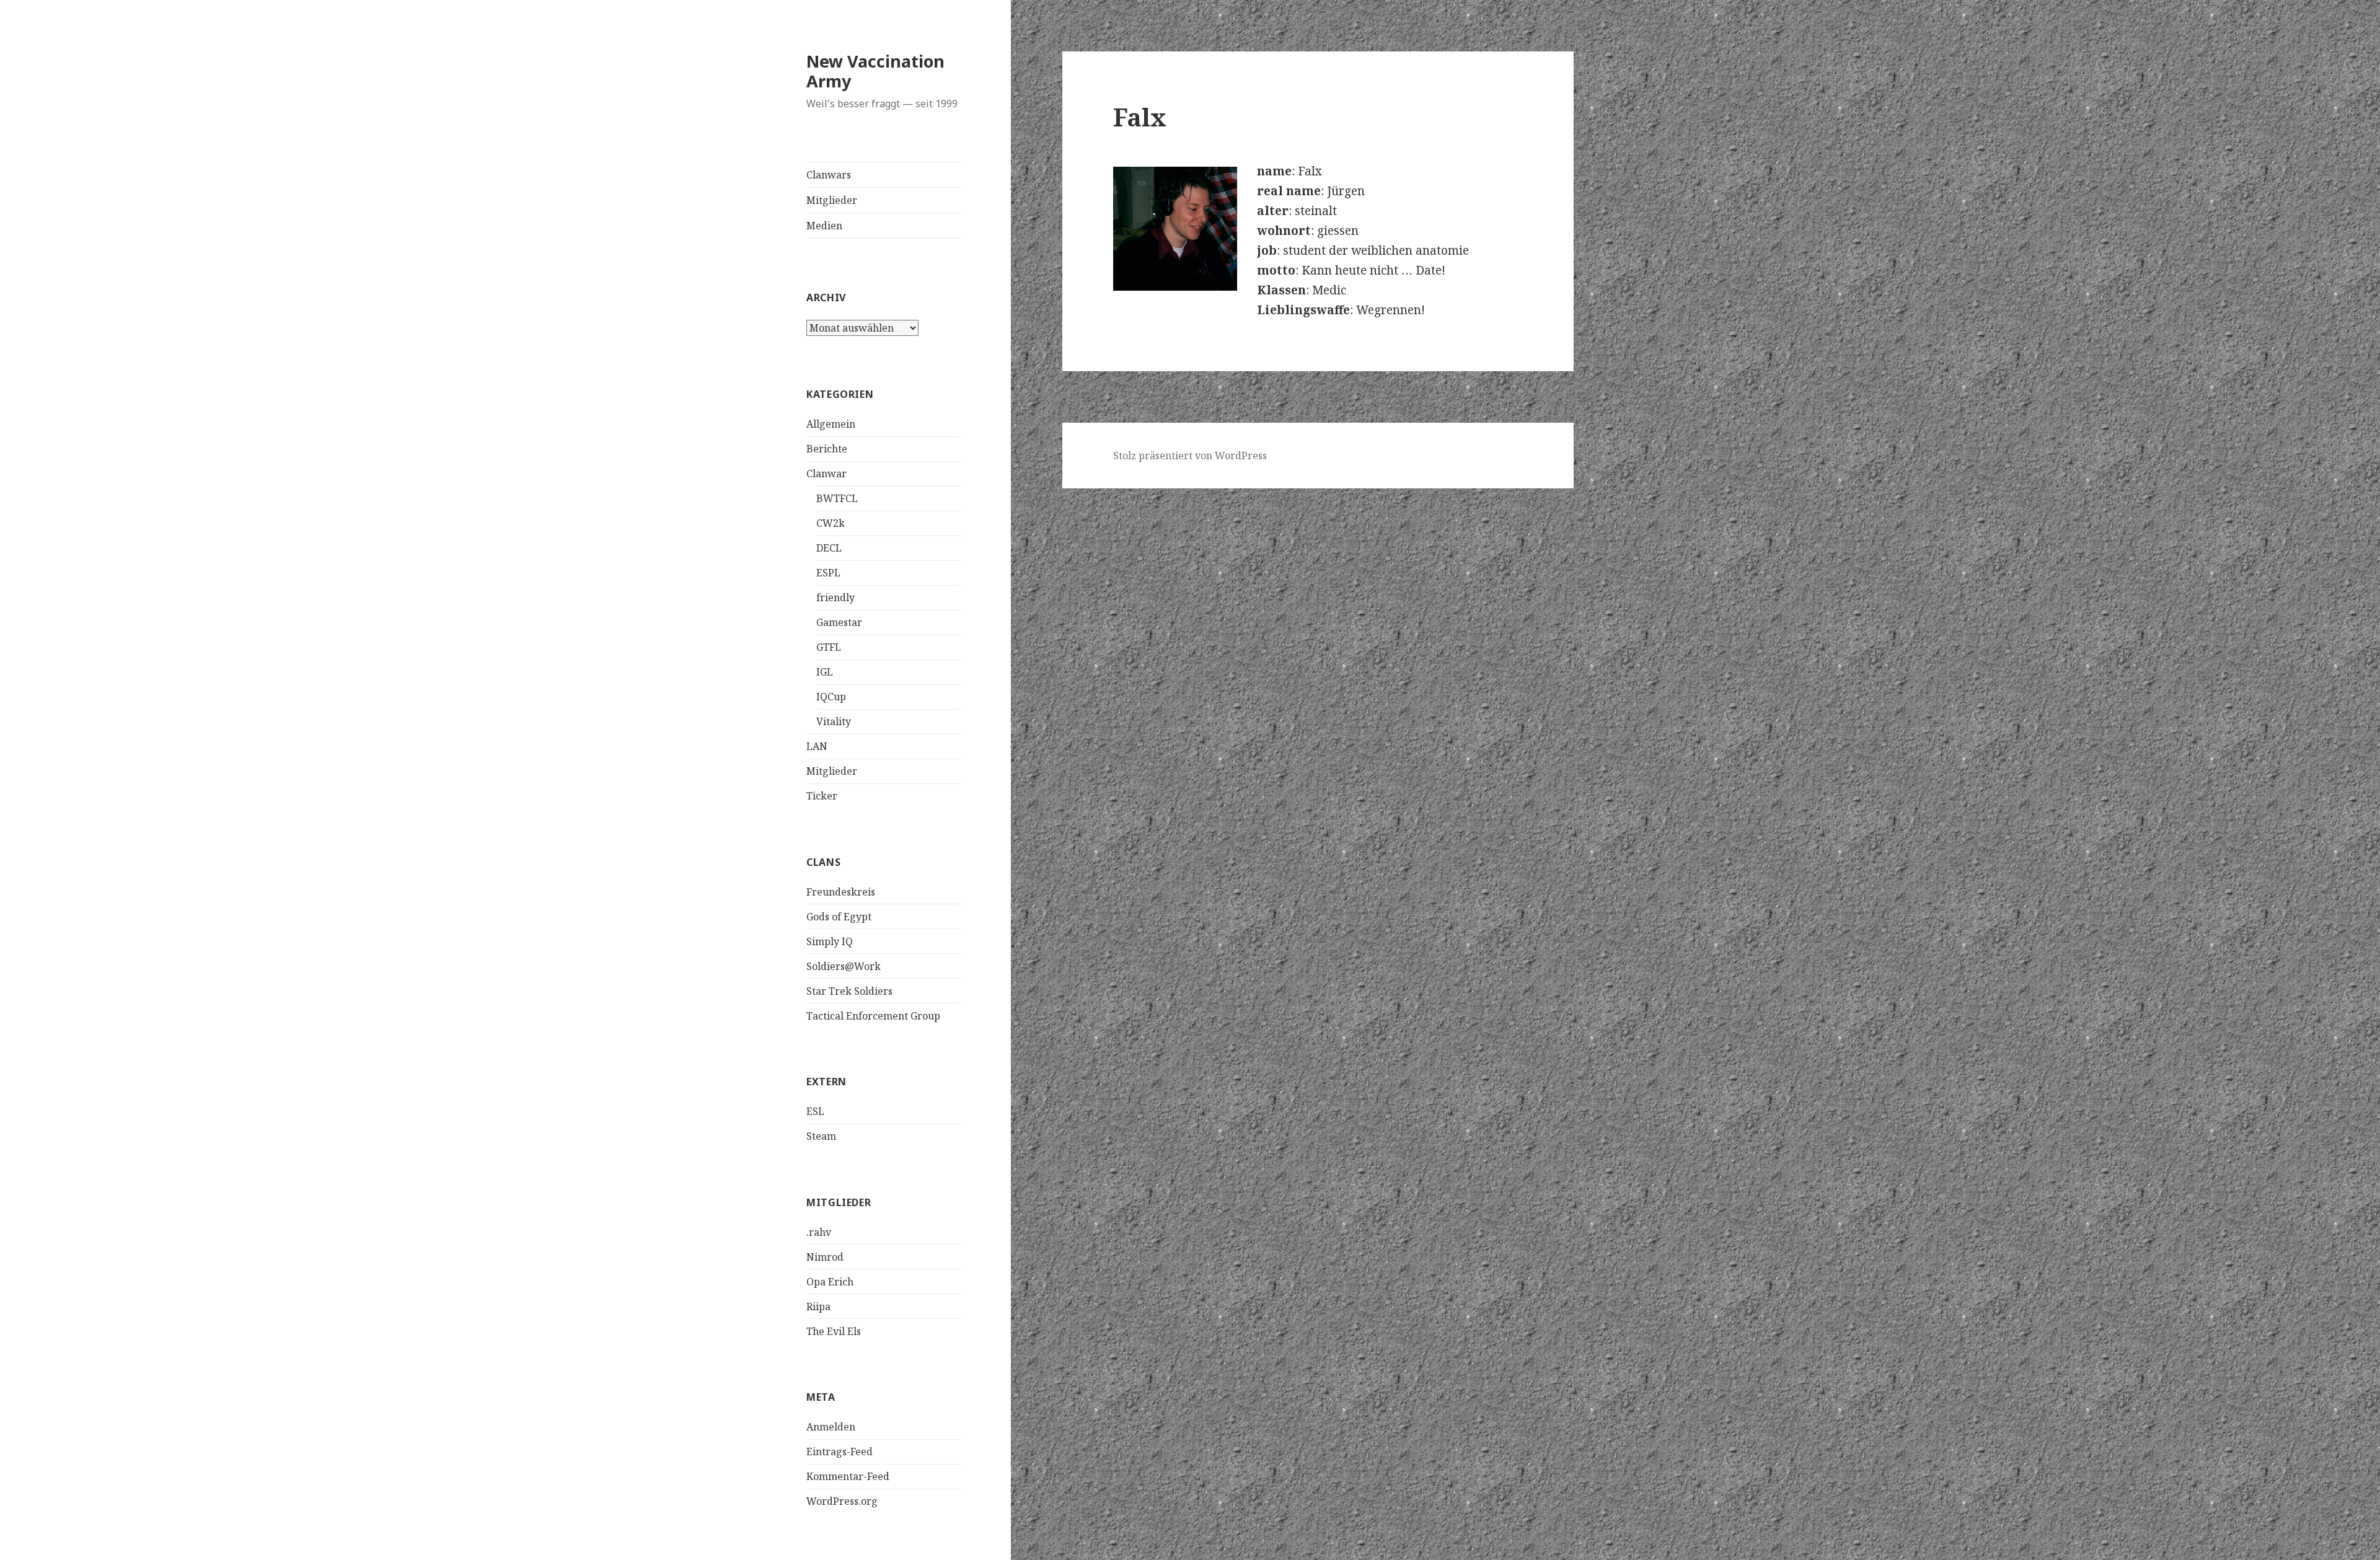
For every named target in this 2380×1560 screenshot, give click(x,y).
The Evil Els (834, 1331)
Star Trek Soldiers (849, 991)
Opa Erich (830, 1282)
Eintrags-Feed (840, 1452)
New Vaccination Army (875, 71)
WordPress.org (842, 1501)
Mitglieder (832, 200)
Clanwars (829, 175)
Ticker (822, 796)
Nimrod (825, 1257)
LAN (817, 746)
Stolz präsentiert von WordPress (1190, 456)
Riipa (818, 1307)
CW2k (831, 523)
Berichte (827, 449)
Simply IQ (830, 941)
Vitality (834, 721)
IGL (825, 672)
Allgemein (831, 424)
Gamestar (839, 622)
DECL (829, 548)
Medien (824, 226)
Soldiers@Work (844, 966)
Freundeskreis (841, 892)
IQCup (831, 697)
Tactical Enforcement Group (873, 1016)
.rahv (819, 1232)
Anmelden (831, 1427)
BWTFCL (837, 498)
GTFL (829, 647)
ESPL (828, 573)
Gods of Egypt (839, 917)
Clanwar (826, 474)
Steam (821, 1136)
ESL (815, 1111)
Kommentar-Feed (848, 1476)
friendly (835, 597)
